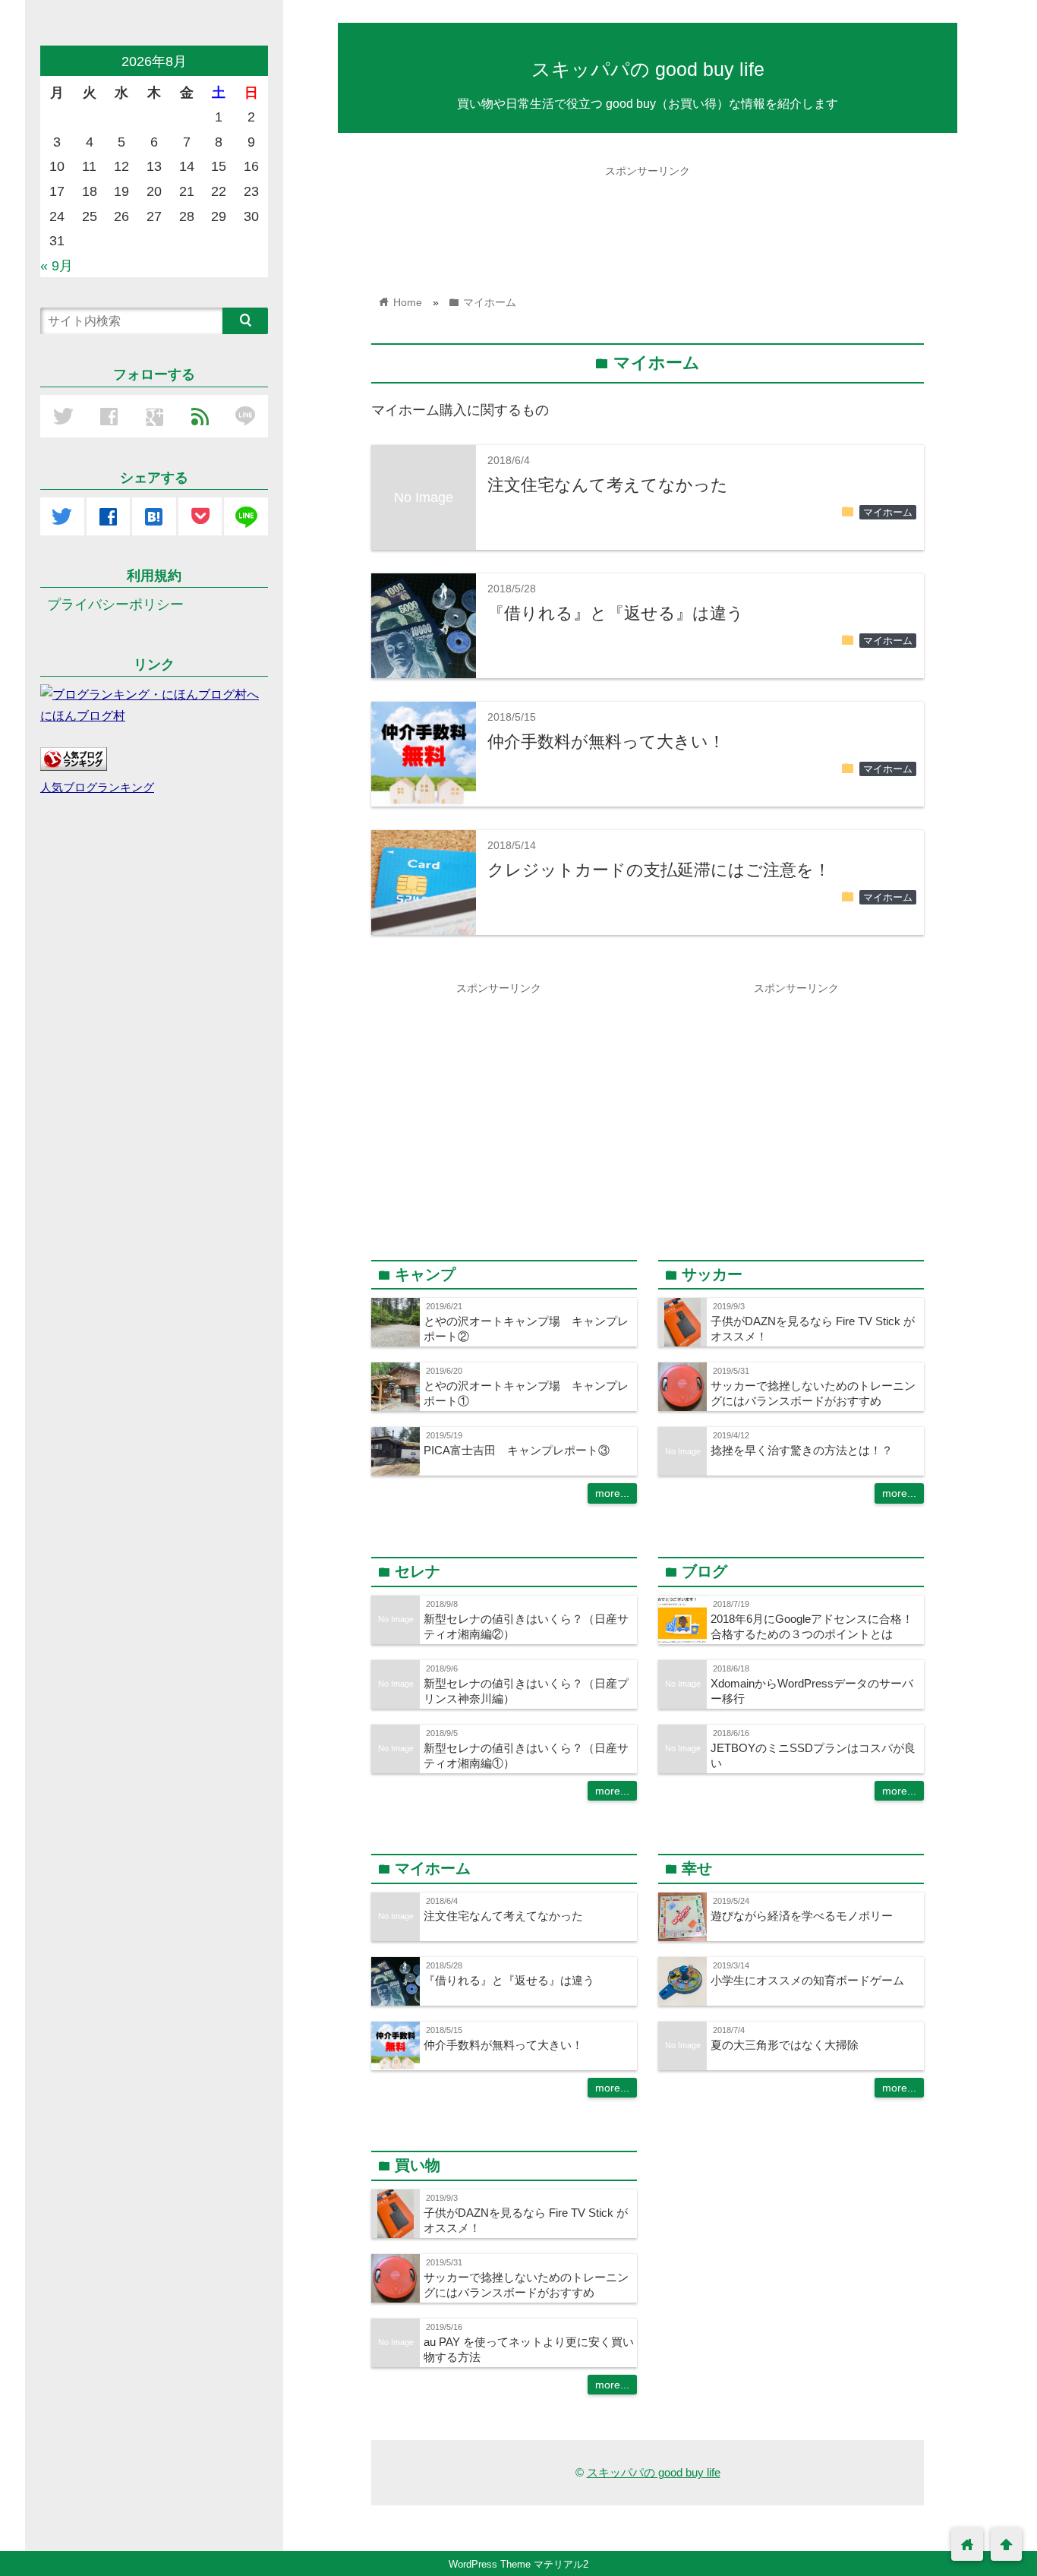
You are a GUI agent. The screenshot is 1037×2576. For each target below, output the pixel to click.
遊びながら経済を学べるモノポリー (802, 1916)
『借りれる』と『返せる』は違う (616, 613)
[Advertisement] (648, 219)
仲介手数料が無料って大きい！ (606, 742)
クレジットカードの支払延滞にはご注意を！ (659, 870)
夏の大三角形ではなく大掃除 (785, 2045)
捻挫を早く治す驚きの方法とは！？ (802, 1450)
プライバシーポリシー (115, 605)
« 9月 (57, 266)
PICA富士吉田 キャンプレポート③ (517, 1450)
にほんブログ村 (83, 715)
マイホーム (888, 513)
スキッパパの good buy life (648, 69)
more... (612, 1493)
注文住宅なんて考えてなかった (608, 485)
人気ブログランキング (97, 788)
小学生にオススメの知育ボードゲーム (807, 1980)
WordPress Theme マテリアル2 (518, 2564)
